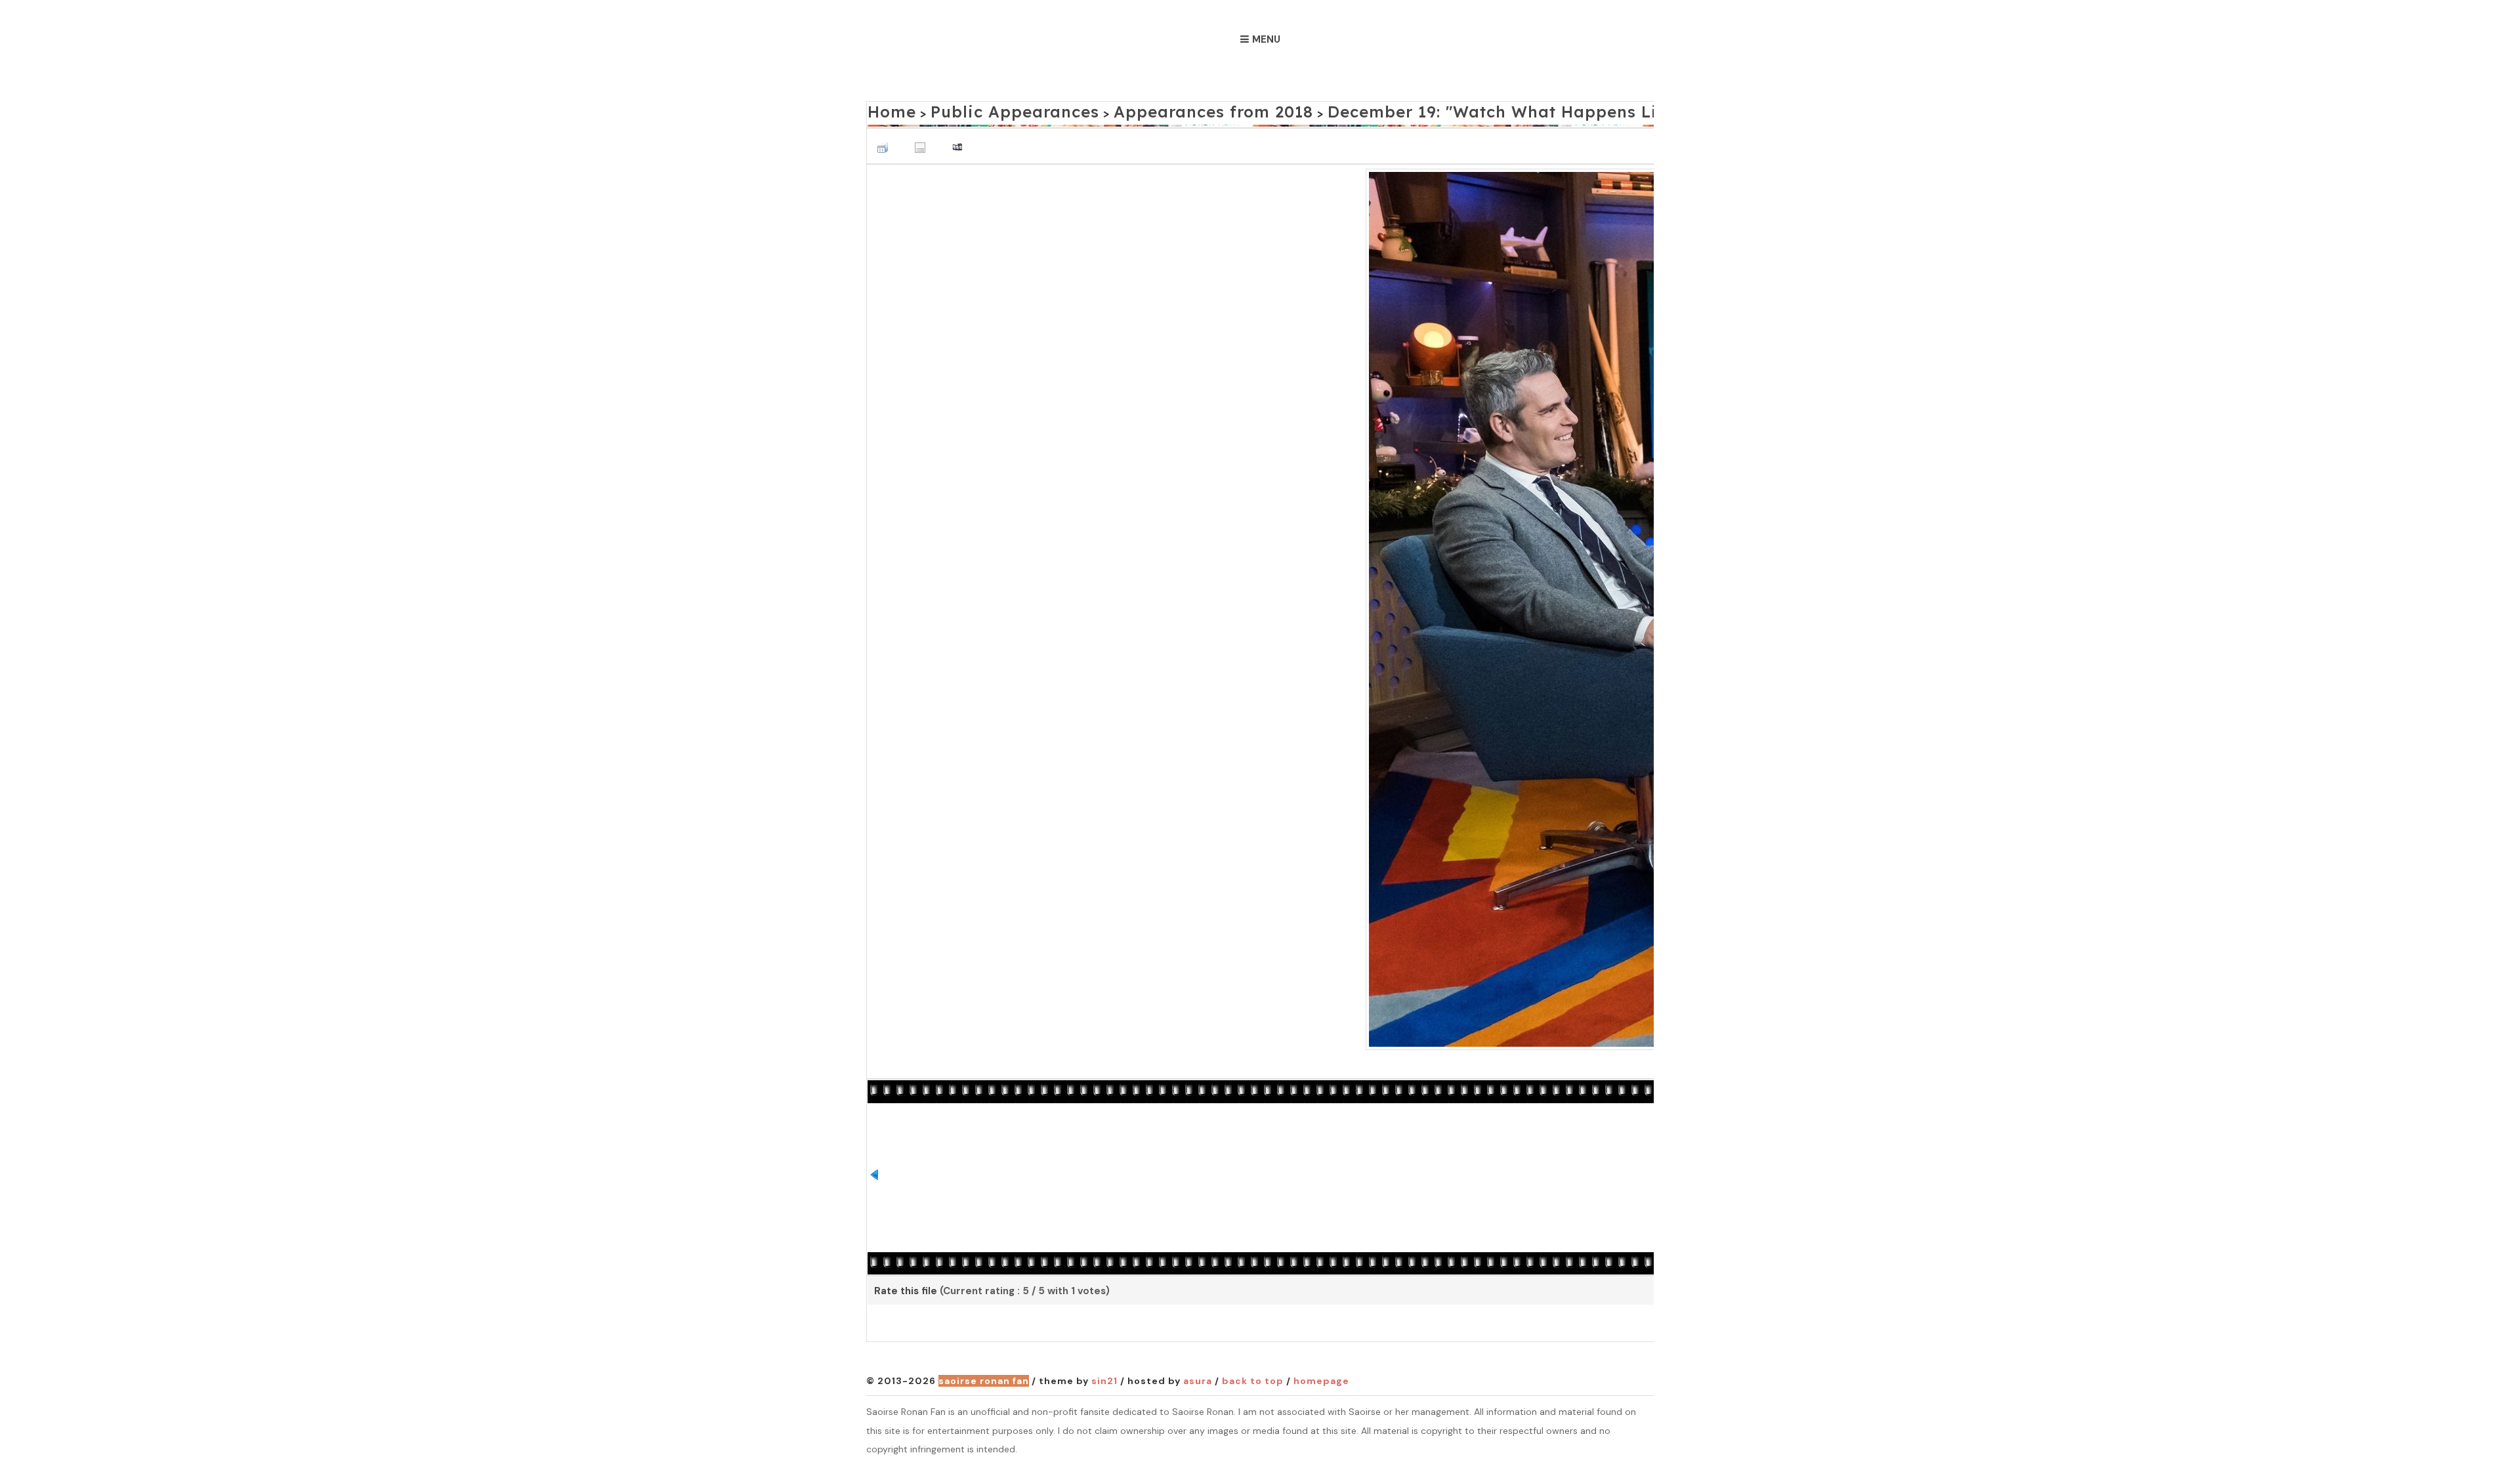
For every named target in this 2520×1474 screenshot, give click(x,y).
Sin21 (1104, 1378)
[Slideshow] (961, 140)
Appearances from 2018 (1137, 109)
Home (886, 109)
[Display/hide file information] (923, 140)
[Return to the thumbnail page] (886, 140)
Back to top (1253, 1378)
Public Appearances (983, 109)
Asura (1198, 1378)
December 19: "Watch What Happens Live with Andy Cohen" (1420, 109)
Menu (1266, 39)
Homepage (1321, 1378)
